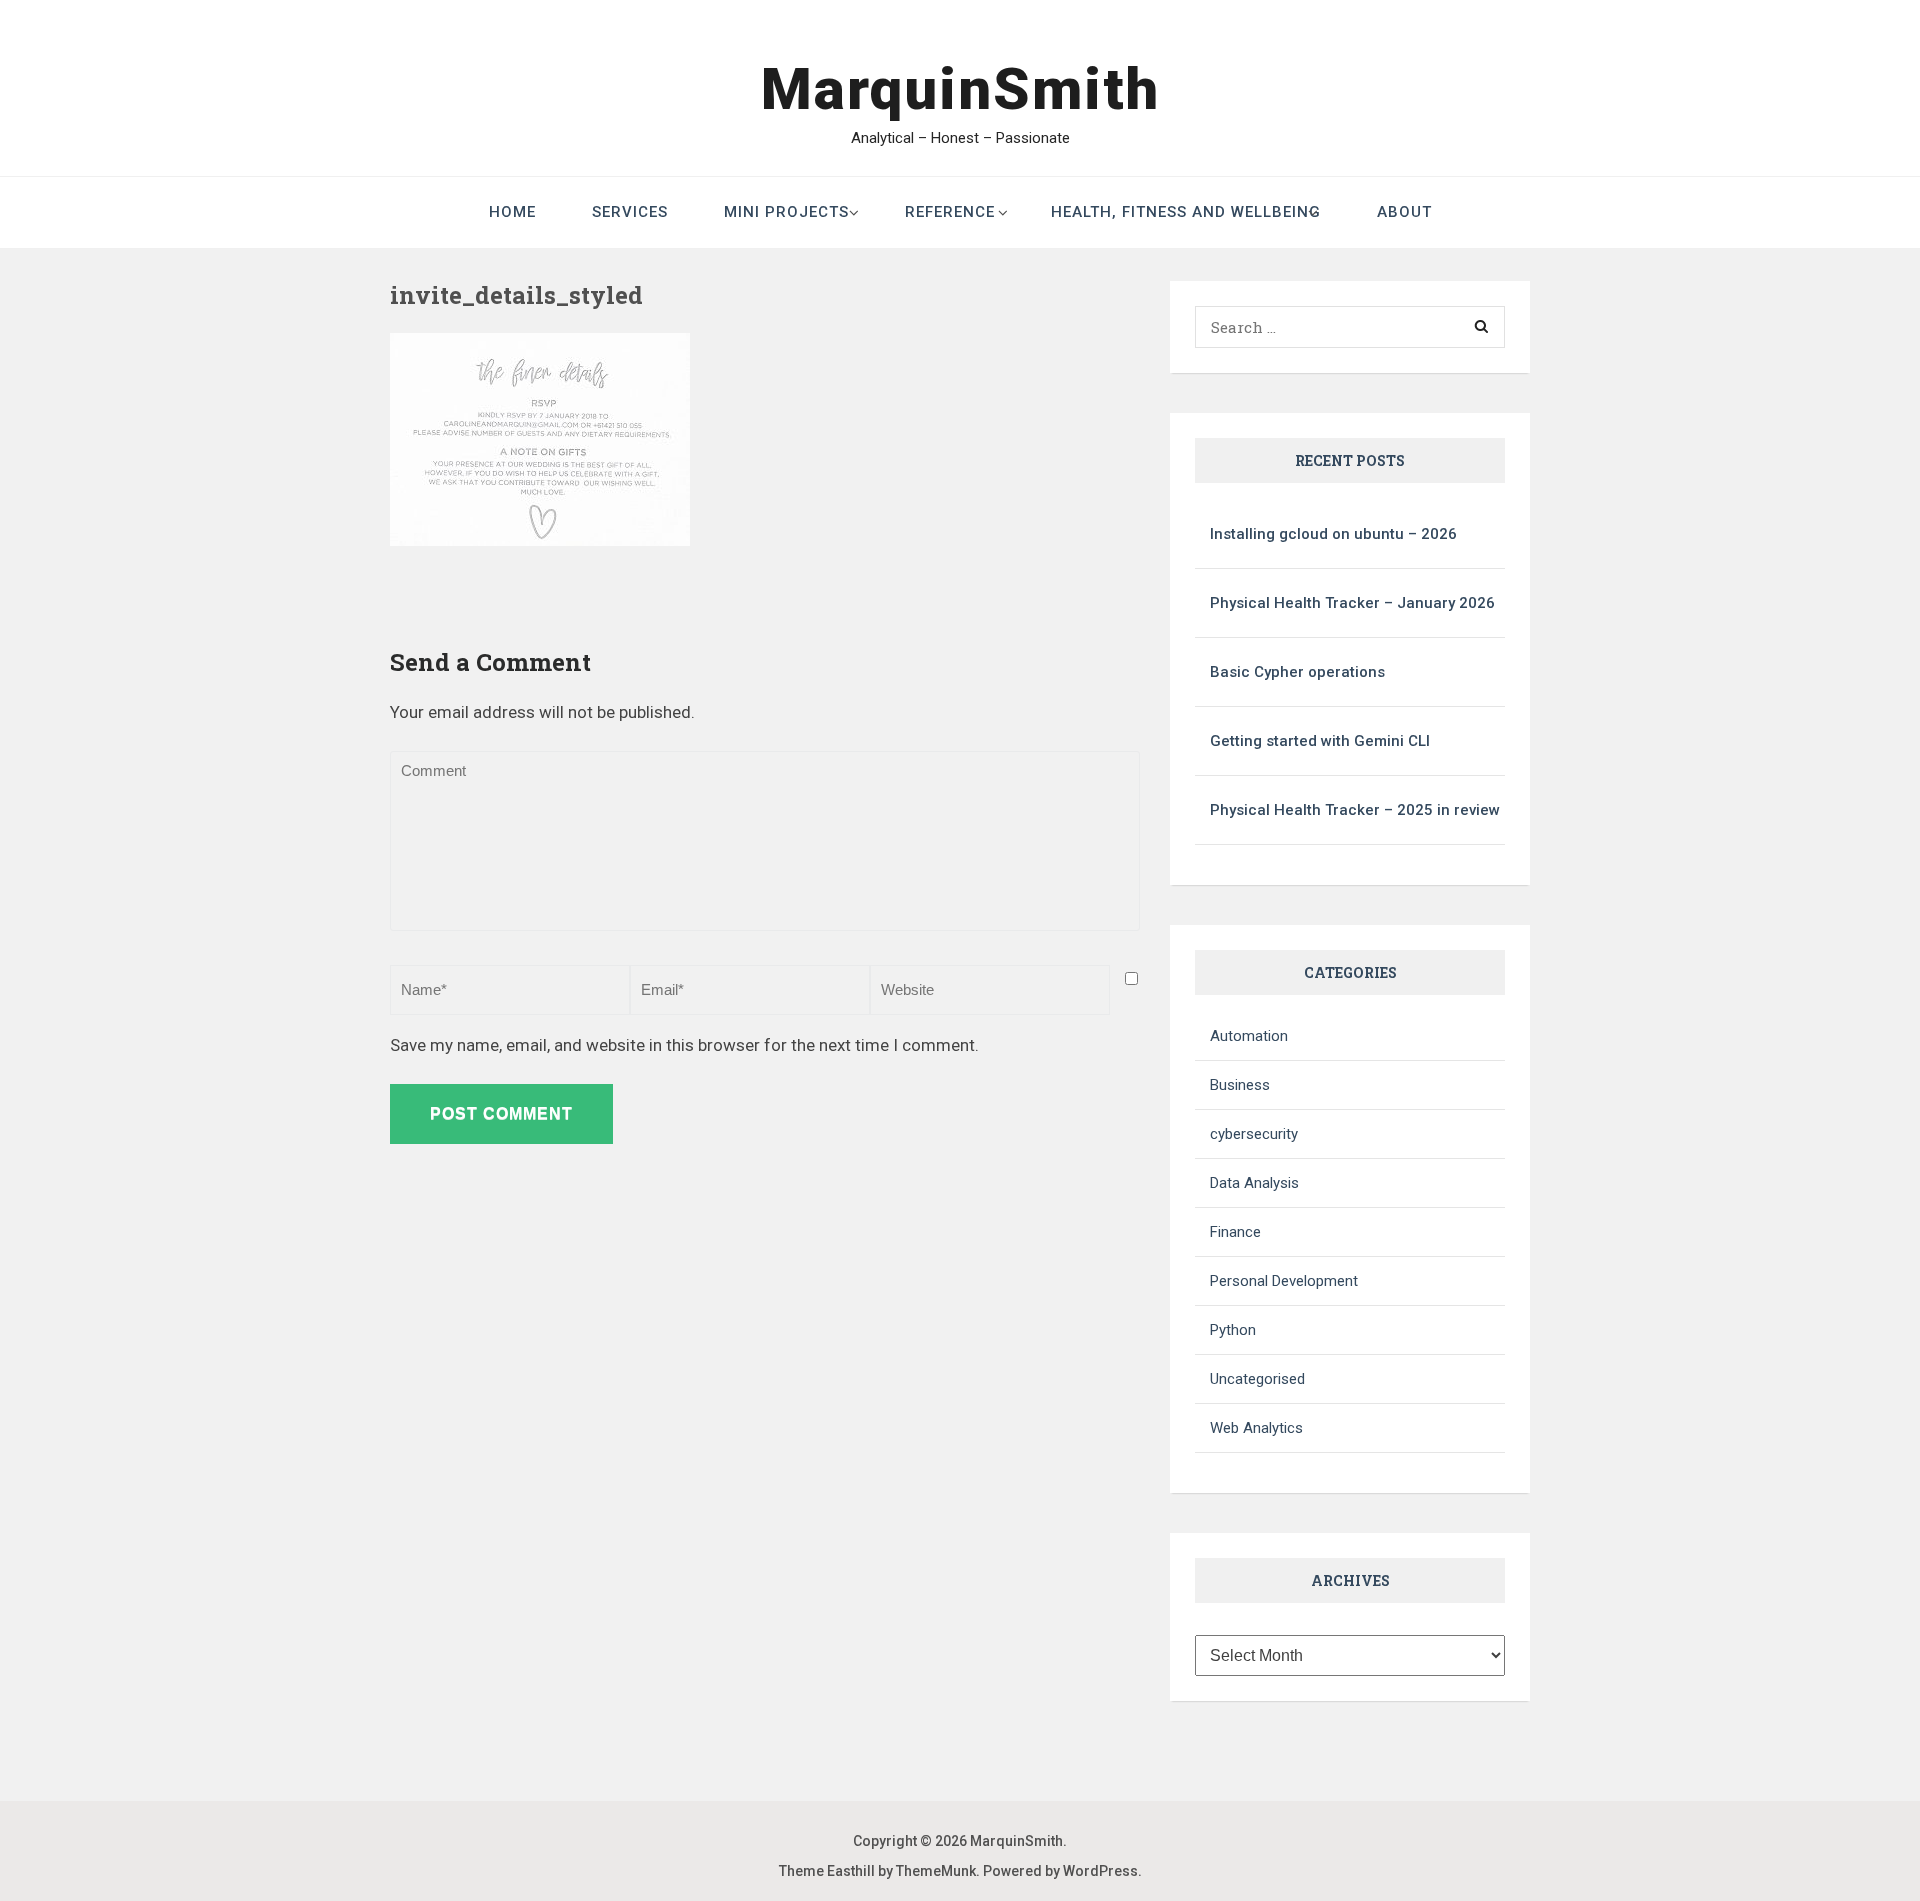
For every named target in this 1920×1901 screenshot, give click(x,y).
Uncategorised (1257, 1379)
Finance (1235, 1232)
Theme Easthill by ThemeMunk (877, 1871)
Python (1233, 1330)
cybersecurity (1254, 1134)
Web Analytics (1256, 1428)
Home (512, 212)
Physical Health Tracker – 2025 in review (1355, 810)
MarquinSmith (960, 89)
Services (630, 212)
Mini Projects (786, 212)
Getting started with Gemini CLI (1320, 741)
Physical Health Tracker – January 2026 (1352, 603)
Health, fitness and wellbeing (1186, 212)
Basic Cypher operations (1297, 672)
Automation (1249, 1036)
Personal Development (1284, 1281)
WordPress (1100, 1871)
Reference (950, 212)
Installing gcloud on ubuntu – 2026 (1333, 534)
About (1404, 212)
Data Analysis (1254, 1183)
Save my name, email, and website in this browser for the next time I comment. (684, 1045)
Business (1240, 1085)
